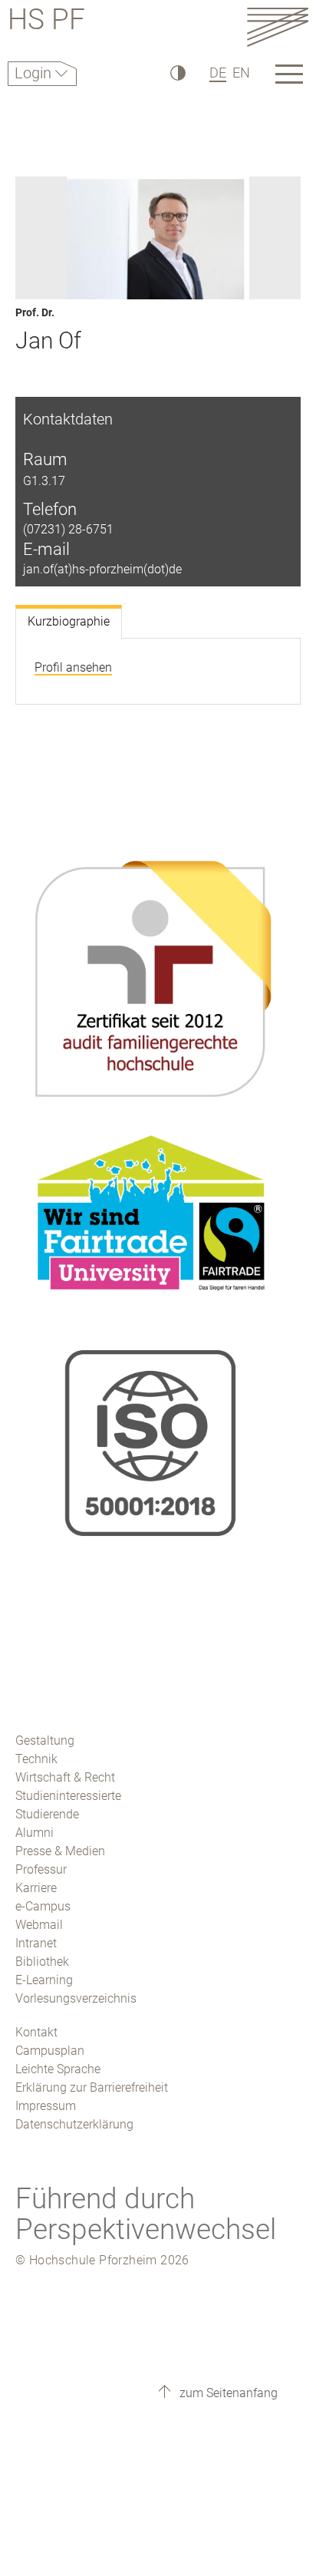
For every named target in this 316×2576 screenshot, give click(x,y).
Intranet (36, 1943)
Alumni (35, 1833)
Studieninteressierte (68, 1796)
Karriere (36, 1888)
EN (241, 73)
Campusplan (50, 2051)
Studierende (47, 1814)
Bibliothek (42, 1962)
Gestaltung (45, 1740)
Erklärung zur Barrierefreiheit (92, 2087)
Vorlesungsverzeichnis (76, 1998)
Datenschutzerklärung (74, 2124)
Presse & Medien (60, 1851)
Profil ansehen (73, 667)
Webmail (39, 1925)
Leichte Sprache (58, 2069)
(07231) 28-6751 (68, 529)
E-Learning (44, 1980)
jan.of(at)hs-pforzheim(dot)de (102, 569)
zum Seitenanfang (227, 2393)
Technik (36, 1759)
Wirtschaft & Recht (65, 1777)
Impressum (46, 2106)
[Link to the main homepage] (278, 26)
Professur (41, 1869)
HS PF (46, 22)
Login (35, 73)
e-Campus (43, 1906)
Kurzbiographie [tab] (69, 621)
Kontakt (36, 2032)
